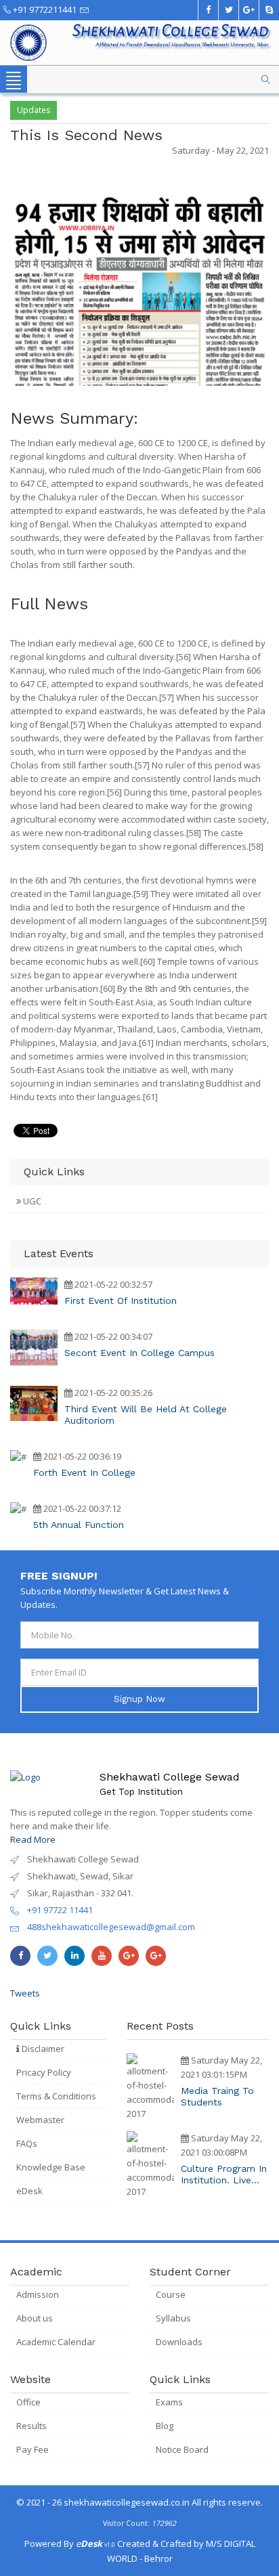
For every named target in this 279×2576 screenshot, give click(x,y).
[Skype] (269, 10)
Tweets (25, 1993)
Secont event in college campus (139, 1353)
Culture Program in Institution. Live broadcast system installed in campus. (224, 2175)
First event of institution (121, 1301)
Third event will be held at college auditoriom (146, 1415)
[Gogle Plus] (249, 10)
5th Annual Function (79, 1525)
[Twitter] (228, 10)
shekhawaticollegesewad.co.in (127, 2502)
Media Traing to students (217, 2096)
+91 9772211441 (44, 9)
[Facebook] (208, 10)
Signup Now (139, 1699)
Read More (33, 1839)
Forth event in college (84, 1472)
